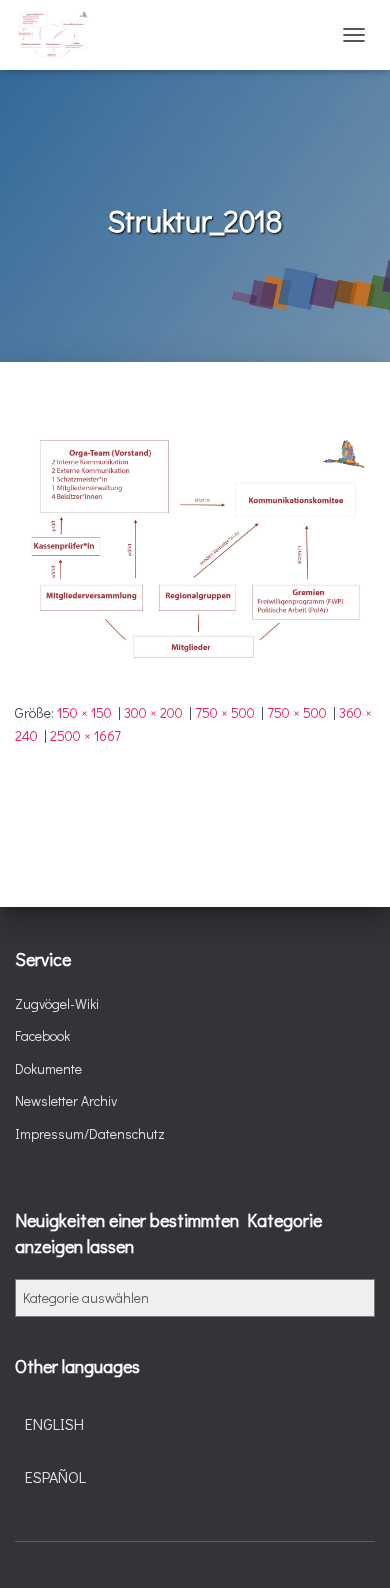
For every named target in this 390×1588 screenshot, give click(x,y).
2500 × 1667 (85, 735)
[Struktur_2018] (195, 549)
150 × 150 (84, 712)
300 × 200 (153, 712)
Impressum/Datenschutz (90, 1133)
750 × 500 (225, 712)
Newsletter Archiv (66, 1100)
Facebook (42, 1035)
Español (55, 1476)
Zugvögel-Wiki (57, 1003)
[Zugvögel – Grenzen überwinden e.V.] (60, 35)
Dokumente (48, 1068)
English (54, 1423)
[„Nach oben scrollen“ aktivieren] (350, 1548)
